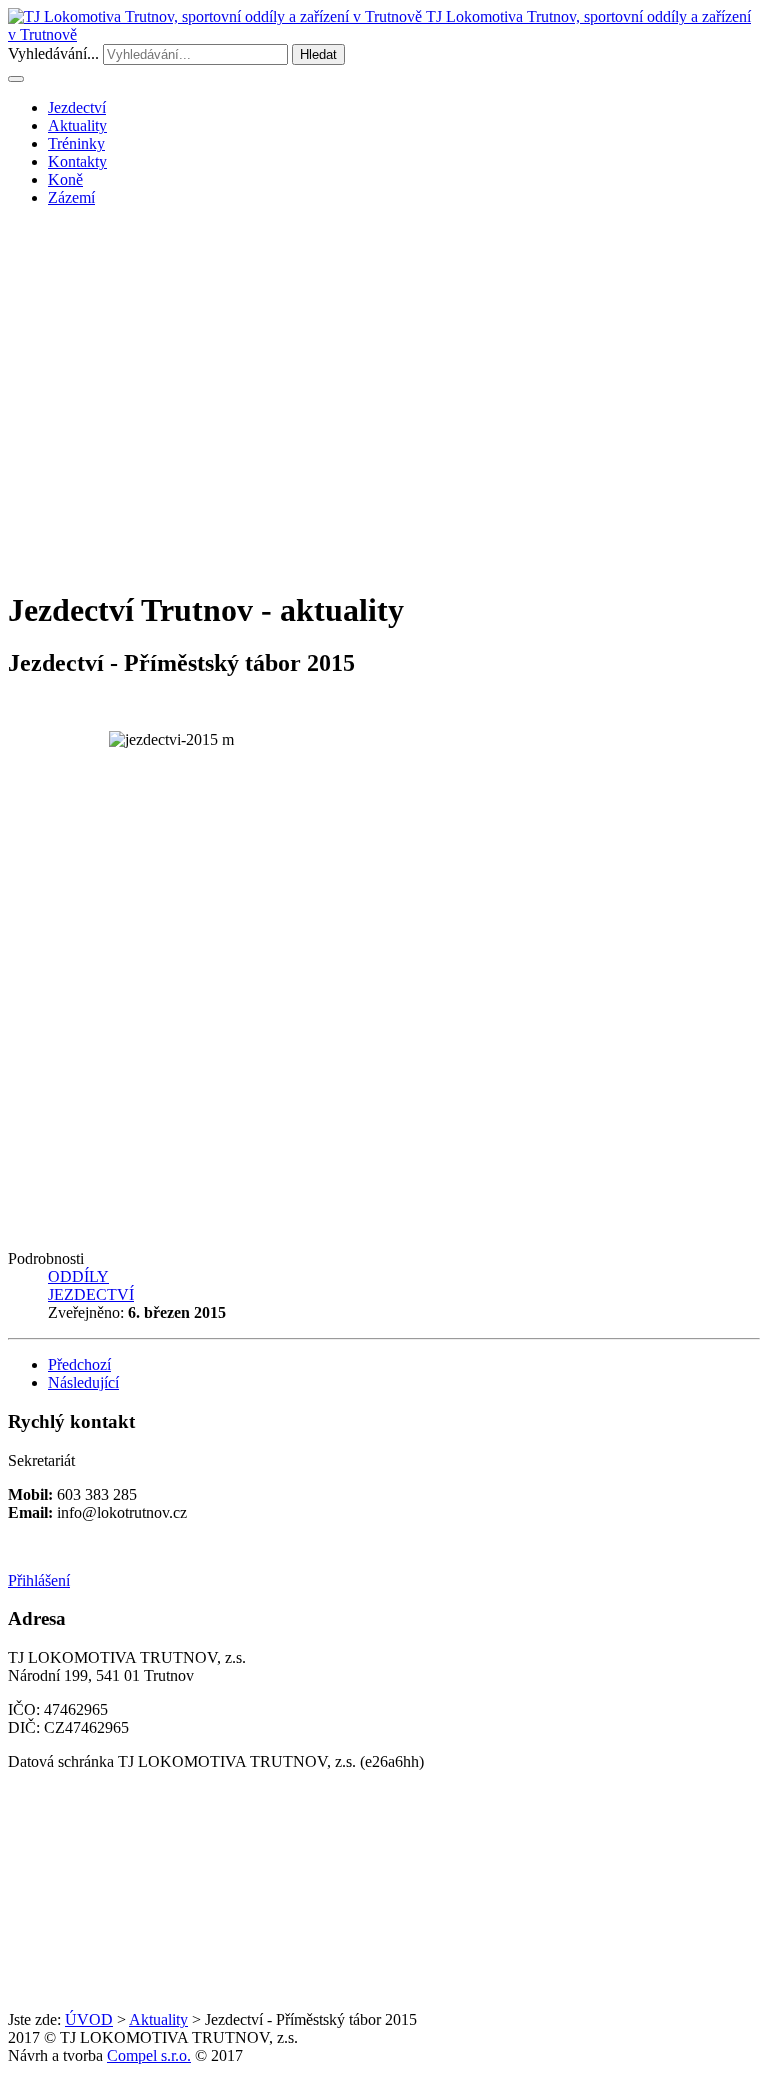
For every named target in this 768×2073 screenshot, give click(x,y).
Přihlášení (39, 1580)
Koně (65, 179)
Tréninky (76, 143)
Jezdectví (77, 107)
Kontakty (77, 161)
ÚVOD (89, 2019)
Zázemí (71, 197)
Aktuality (77, 125)
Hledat (318, 54)
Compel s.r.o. (149, 2055)
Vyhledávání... (53, 53)
